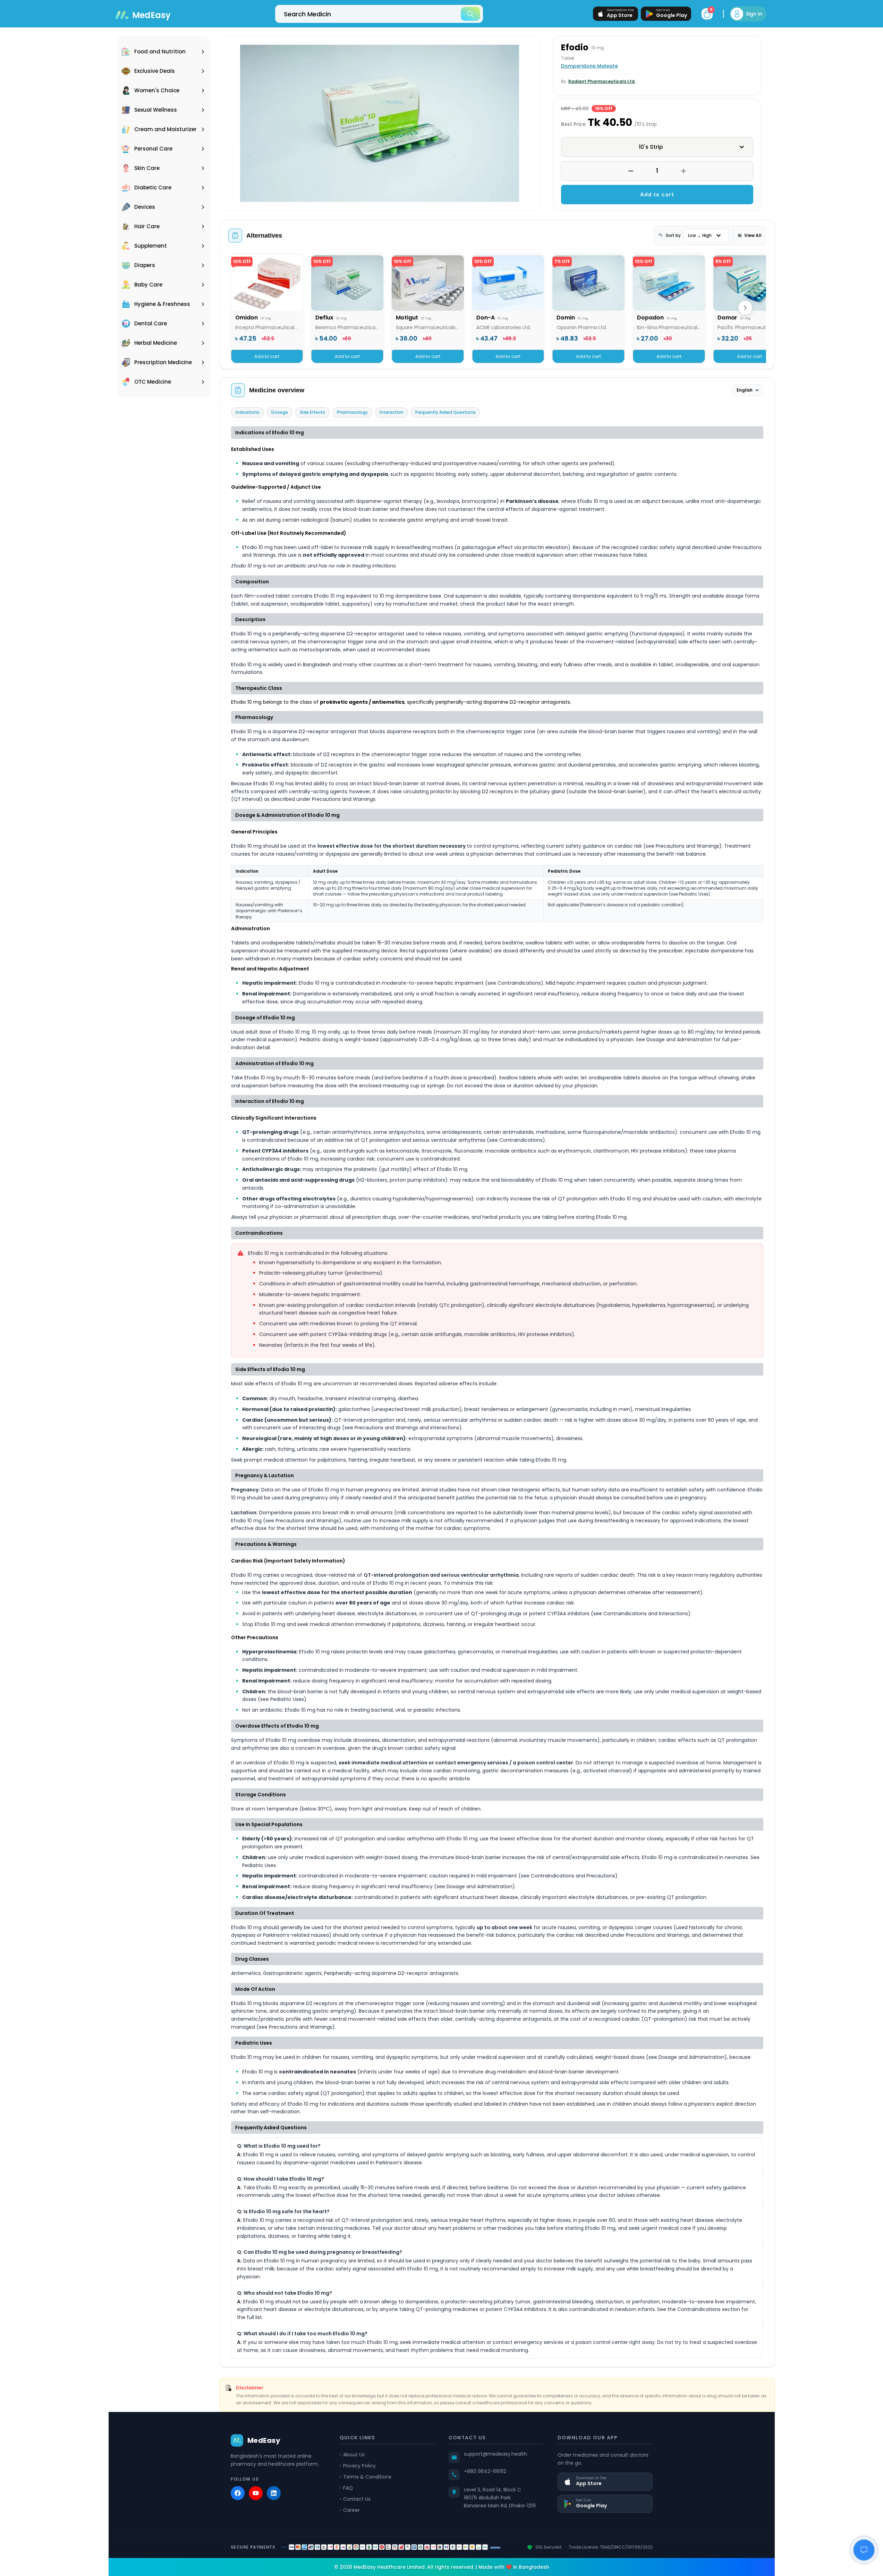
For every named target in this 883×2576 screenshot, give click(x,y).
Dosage (280, 412)
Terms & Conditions (367, 2477)
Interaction (392, 412)
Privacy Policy (359, 2466)
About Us (354, 2455)
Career (351, 2510)
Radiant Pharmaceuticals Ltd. (602, 81)
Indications (248, 412)
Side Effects (312, 412)
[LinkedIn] (274, 2493)
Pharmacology (352, 412)
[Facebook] (238, 2493)
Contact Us (357, 2499)
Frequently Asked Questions (445, 412)
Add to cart (657, 194)
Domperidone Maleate (589, 66)
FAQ (348, 2488)
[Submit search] (470, 14)
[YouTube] (256, 2493)
